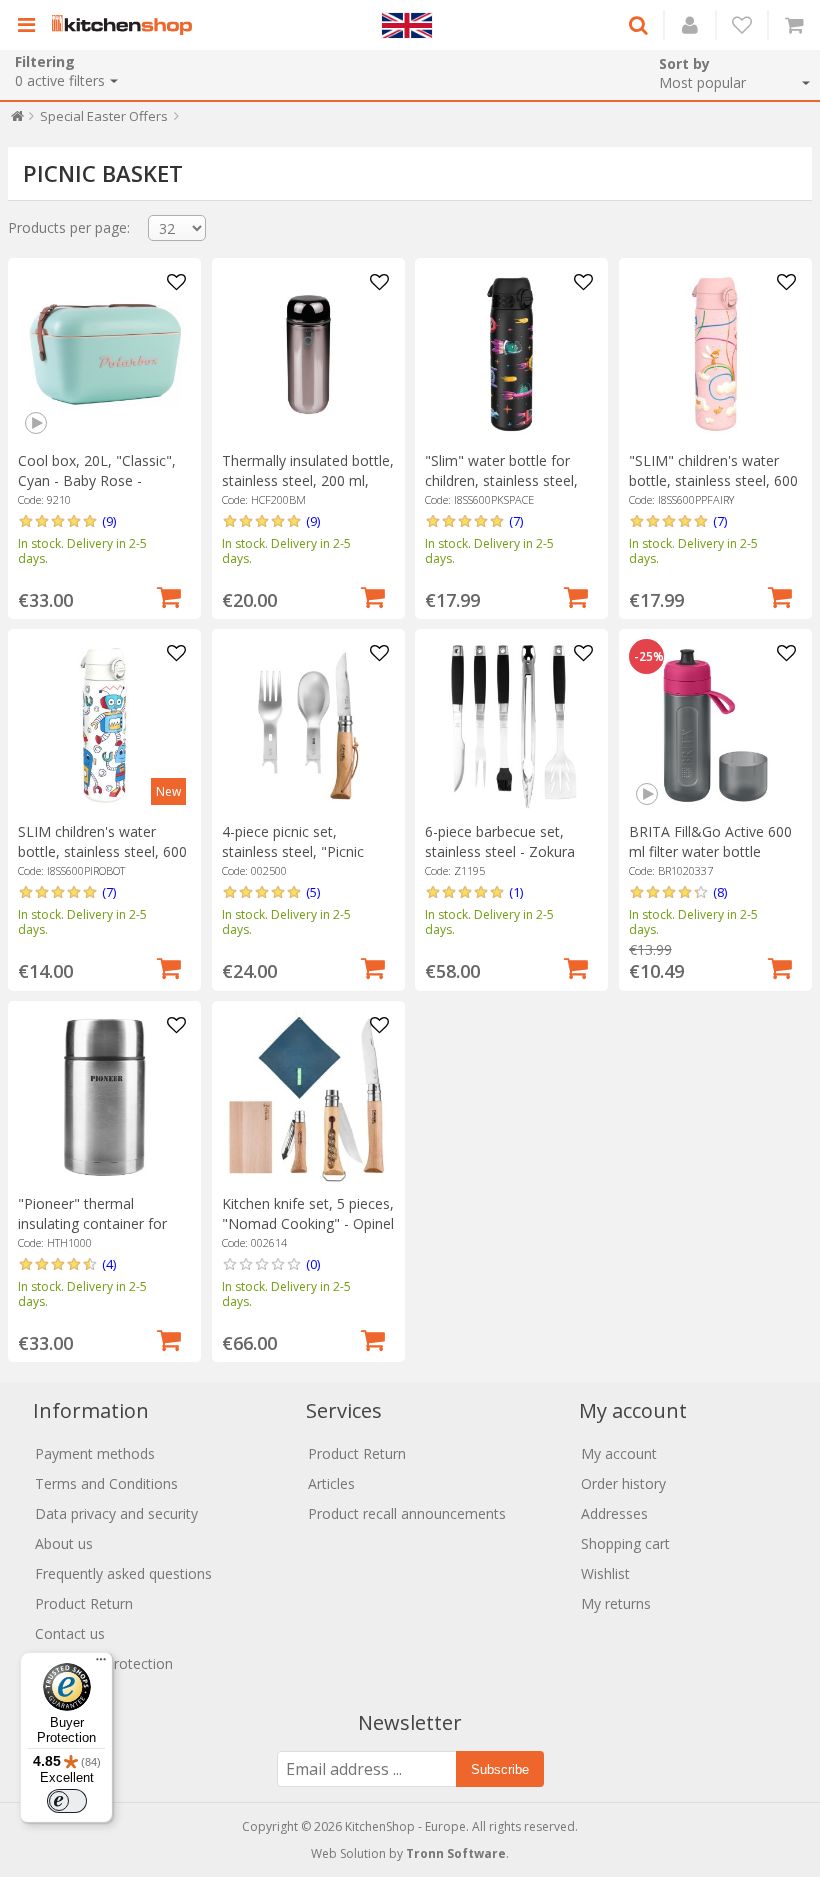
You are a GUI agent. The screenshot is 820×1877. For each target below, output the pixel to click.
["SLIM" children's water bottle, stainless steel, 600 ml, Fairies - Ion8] (715, 354)
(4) (109, 1264)
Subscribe (500, 1769)
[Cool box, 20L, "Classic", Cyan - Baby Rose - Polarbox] (104, 354)
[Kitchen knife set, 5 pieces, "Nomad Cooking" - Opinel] (308, 1097)
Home (17, 120)
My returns (616, 1603)
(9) (109, 521)
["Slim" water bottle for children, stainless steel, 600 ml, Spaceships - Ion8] (511, 354)
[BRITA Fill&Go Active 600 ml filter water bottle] (715, 725)
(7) (516, 521)
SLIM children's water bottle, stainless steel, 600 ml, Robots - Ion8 (102, 851)
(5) (313, 892)
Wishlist (605, 1573)
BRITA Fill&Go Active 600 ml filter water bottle (710, 841)
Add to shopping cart (169, 595)
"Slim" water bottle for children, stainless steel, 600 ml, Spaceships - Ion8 (508, 480)
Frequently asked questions (123, 1573)
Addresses (614, 1513)
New (168, 791)
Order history (623, 1483)
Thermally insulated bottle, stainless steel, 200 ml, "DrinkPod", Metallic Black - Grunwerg (308, 490)
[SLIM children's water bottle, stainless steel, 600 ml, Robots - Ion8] (104, 725)
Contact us (70, 1633)
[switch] (67, 1801)
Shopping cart (625, 1543)
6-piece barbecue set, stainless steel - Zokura (500, 841)
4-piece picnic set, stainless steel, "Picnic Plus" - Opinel (293, 851)
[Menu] (101, 1664)
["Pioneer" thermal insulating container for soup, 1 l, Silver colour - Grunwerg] (104, 1097)
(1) (516, 892)
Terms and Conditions (106, 1483)
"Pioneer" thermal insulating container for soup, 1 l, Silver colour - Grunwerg (93, 1233)
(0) (313, 1264)
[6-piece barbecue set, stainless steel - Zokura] (511, 725)
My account (619, 1453)
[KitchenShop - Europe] (127, 25)
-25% (649, 657)
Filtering (45, 61)
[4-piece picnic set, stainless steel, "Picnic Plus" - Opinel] (308, 725)
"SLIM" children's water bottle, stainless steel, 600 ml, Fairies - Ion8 (713, 480)
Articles (331, 1483)
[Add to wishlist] (176, 283)
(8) (720, 892)
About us (64, 1543)
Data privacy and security (116, 1513)
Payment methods (95, 1453)
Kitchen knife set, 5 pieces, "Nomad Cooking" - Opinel (308, 1213)
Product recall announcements (407, 1513)
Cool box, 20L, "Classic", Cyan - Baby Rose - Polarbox (97, 480)
